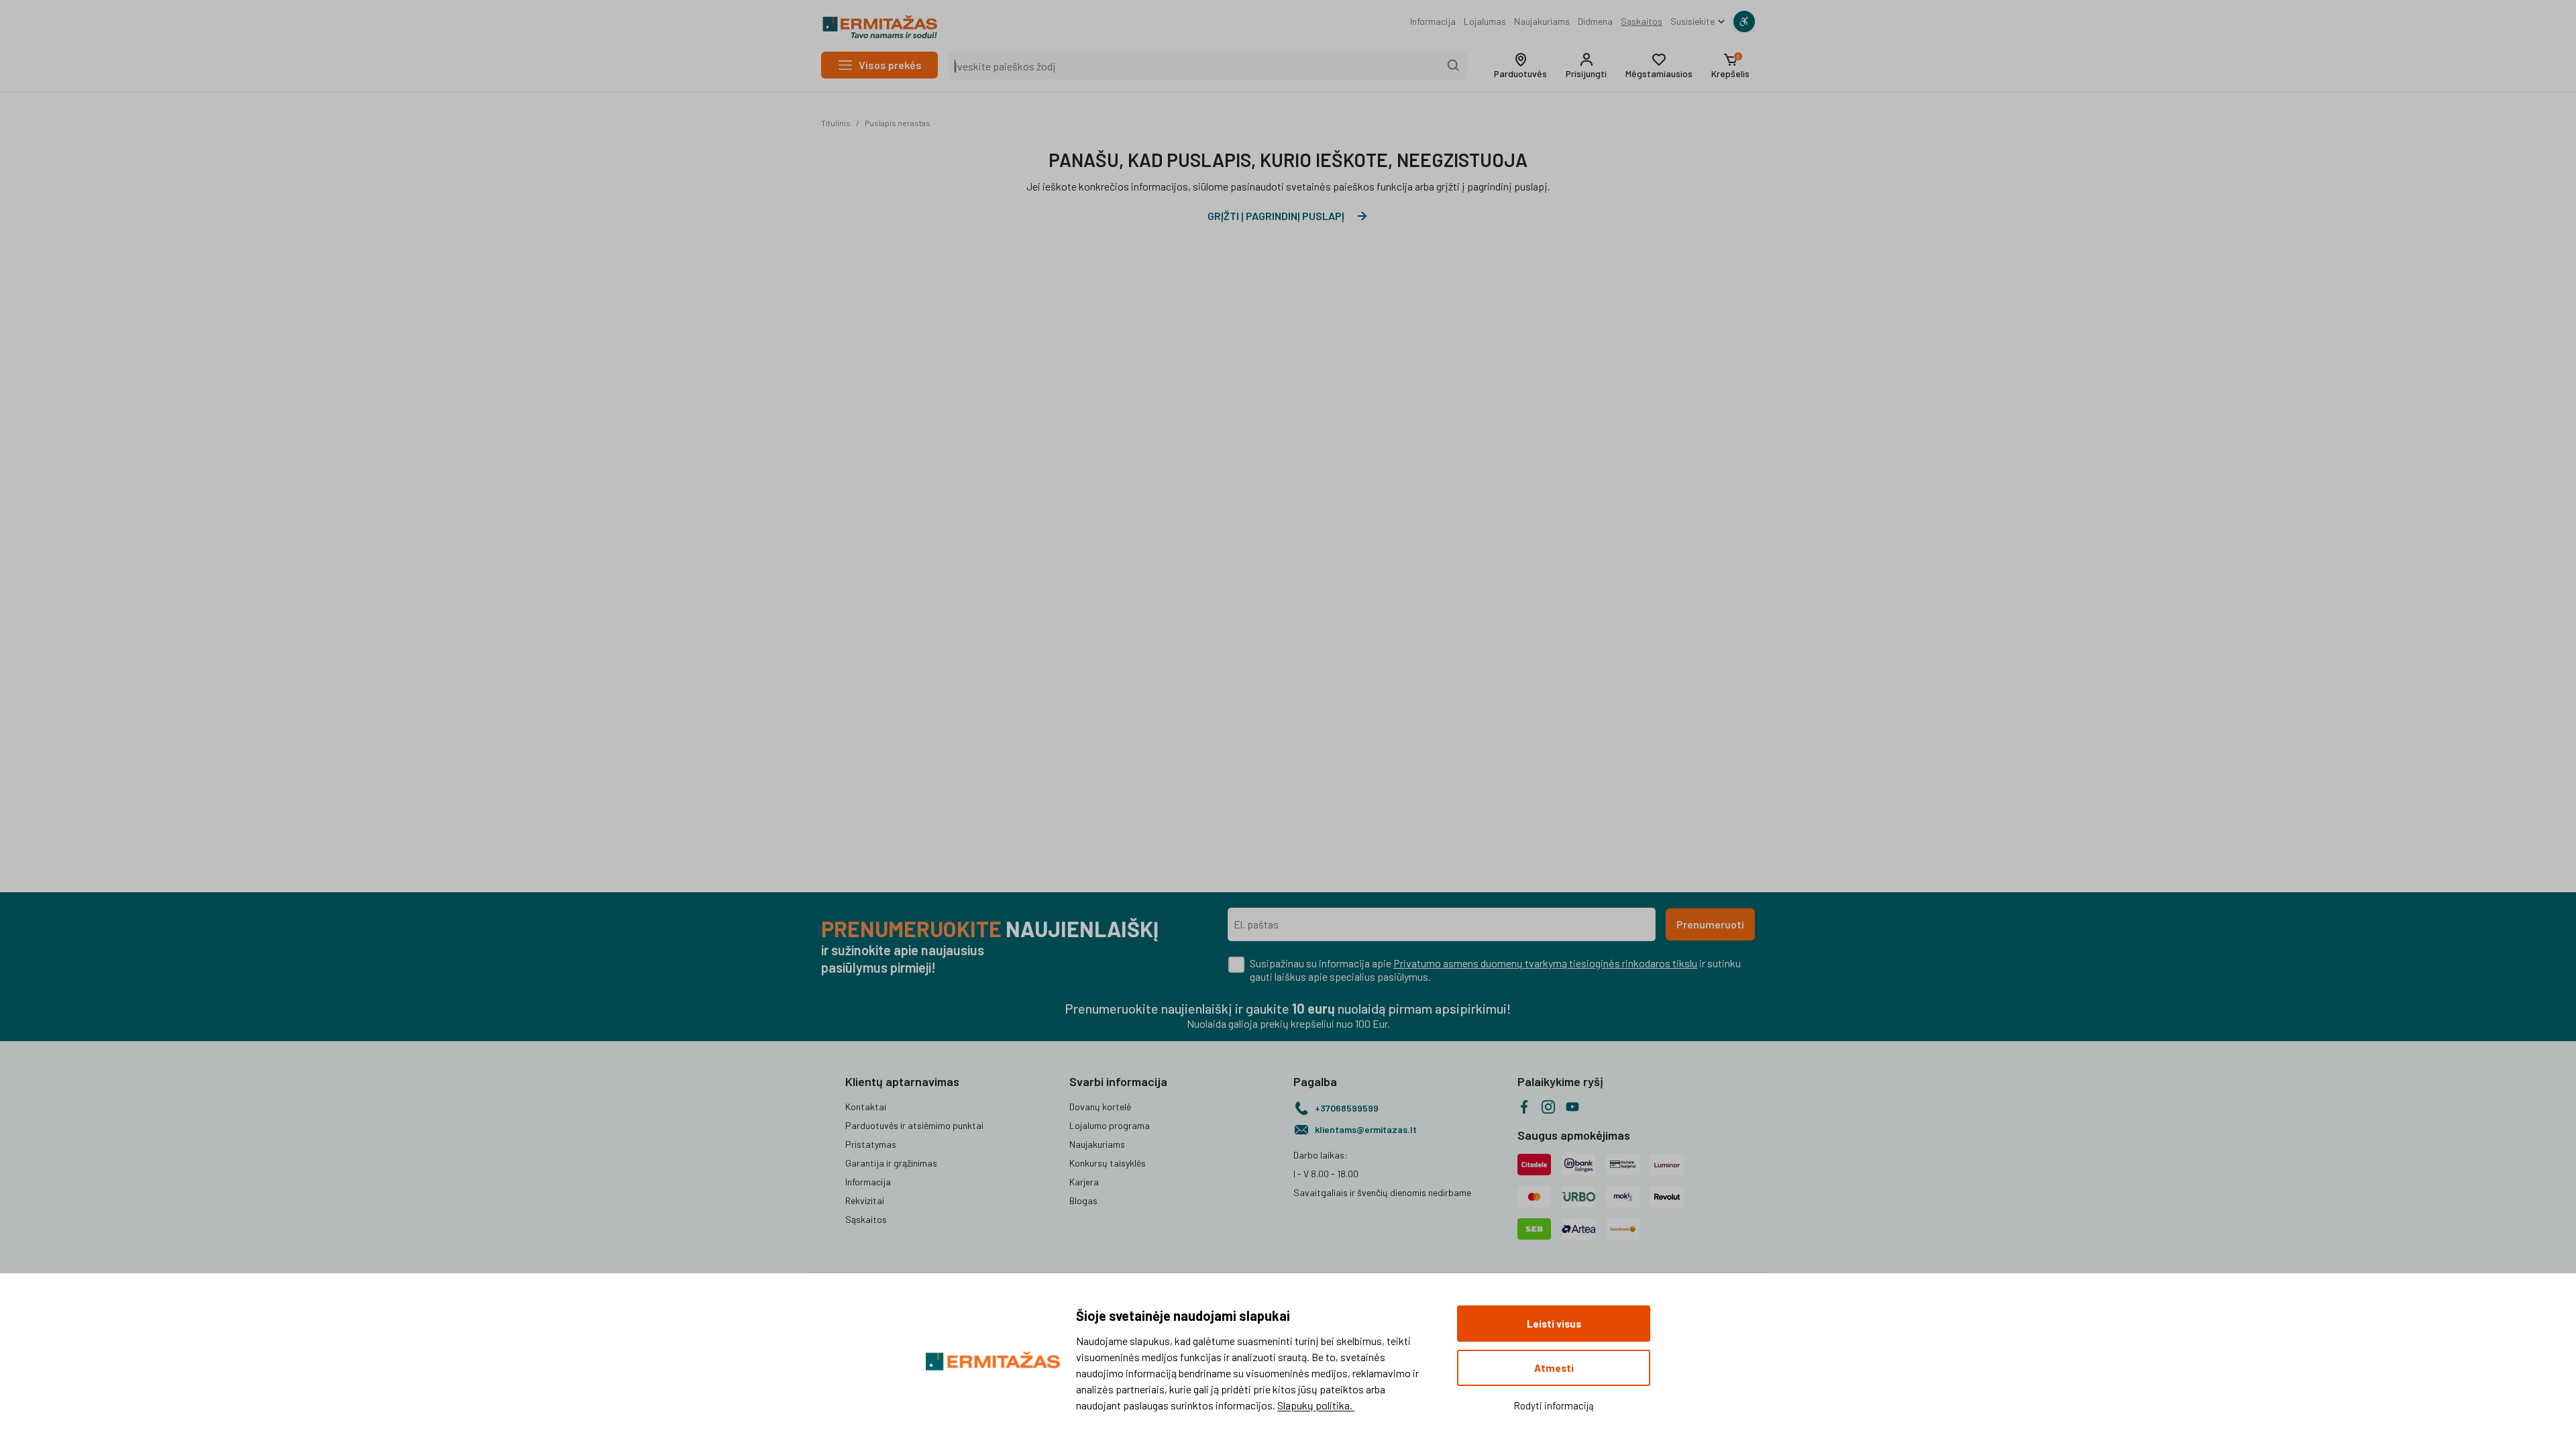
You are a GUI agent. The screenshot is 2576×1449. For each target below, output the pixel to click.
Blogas (1083, 1200)
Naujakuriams (1542, 21)
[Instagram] (1548, 1107)
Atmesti (1554, 1368)
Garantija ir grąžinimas (891, 1163)
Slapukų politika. (1316, 1405)
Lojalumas (1485, 21)
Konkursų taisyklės (1108, 1163)
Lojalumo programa (1110, 1125)
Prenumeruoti (1710, 924)
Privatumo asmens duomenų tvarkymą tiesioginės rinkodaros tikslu (1545, 963)
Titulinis (836, 123)
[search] (1454, 66)
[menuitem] (1433, 21)
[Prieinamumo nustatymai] (1744, 21)
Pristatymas (871, 1144)
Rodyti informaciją (1554, 1405)
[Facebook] (1524, 1107)
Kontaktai (866, 1107)
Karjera (1084, 1182)
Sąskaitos (1642, 21)
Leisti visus (1554, 1324)
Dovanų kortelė (1100, 1107)
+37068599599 (1347, 1108)
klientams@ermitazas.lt (1366, 1129)
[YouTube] (1572, 1107)
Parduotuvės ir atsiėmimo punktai (914, 1125)
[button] (1520, 66)
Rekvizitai (865, 1200)
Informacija (1433, 21)
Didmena (1595, 21)
